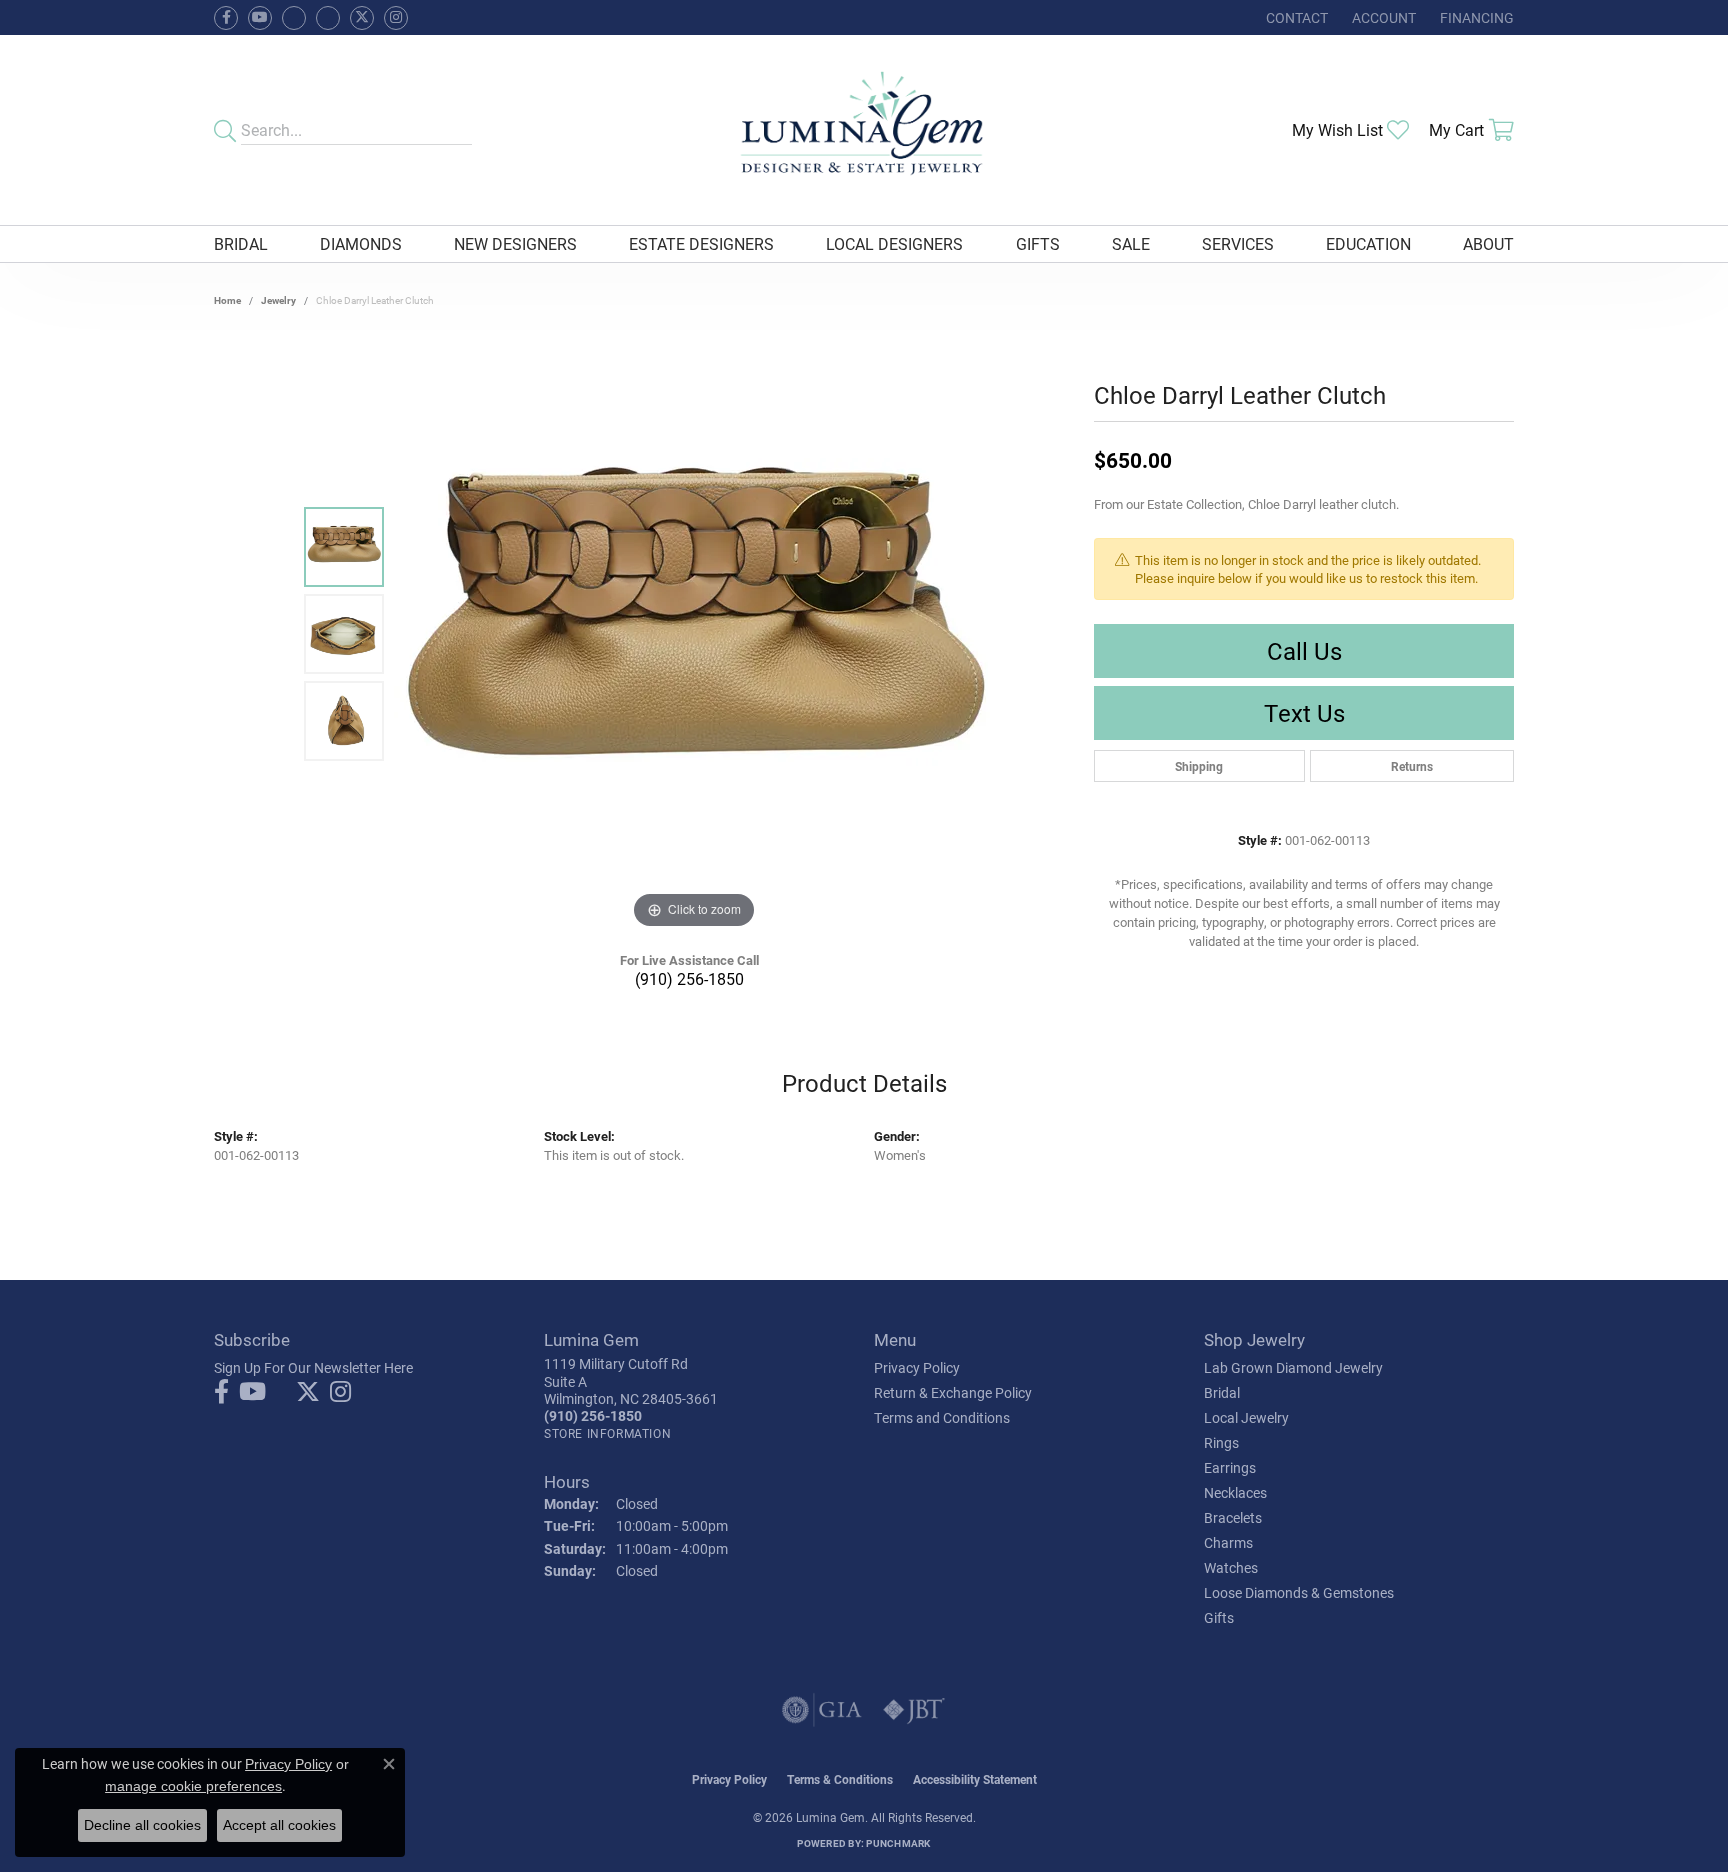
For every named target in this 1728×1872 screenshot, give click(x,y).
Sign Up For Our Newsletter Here (313, 1367)
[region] (694, 634)
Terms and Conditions (942, 1417)
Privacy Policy (917, 1367)
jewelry (278, 300)
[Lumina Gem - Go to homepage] (863, 130)
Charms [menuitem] (1228, 1542)
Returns (1412, 766)
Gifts (1038, 243)
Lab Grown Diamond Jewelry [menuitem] (1293, 1367)
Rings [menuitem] (1221, 1442)
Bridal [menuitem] (1222, 1392)
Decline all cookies (142, 1825)
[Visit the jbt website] (914, 1710)
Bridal (241, 243)
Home (227, 300)
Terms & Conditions (840, 1779)
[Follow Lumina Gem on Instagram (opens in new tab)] (396, 18)
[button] (1382, 17)
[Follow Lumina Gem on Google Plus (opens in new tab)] (328, 18)
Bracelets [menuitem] (1233, 1517)
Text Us (1304, 713)
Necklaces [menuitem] (1235, 1492)
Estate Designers (701, 243)
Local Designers (894, 243)
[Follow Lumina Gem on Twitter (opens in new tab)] (362, 18)
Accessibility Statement (975, 1779)
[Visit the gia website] (822, 1710)
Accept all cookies (279, 1825)
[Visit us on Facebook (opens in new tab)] (294, 18)
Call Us (1304, 651)
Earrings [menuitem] (1230, 1467)
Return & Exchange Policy (953, 1392)
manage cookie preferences (193, 1786)
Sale (1131, 243)
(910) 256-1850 (689, 978)
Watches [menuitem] (1231, 1567)
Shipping (1199, 766)
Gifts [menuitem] (1219, 1617)
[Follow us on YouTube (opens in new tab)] (260, 18)
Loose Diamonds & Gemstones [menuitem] (1299, 1592)
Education (1368, 243)
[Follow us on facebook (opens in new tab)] (226, 18)
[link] (1295, 17)
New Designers (515, 243)
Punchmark (898, 1843)
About (1488, 243)
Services (1238, 243)
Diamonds (361, 243)
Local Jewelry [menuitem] (1246, 1417)
